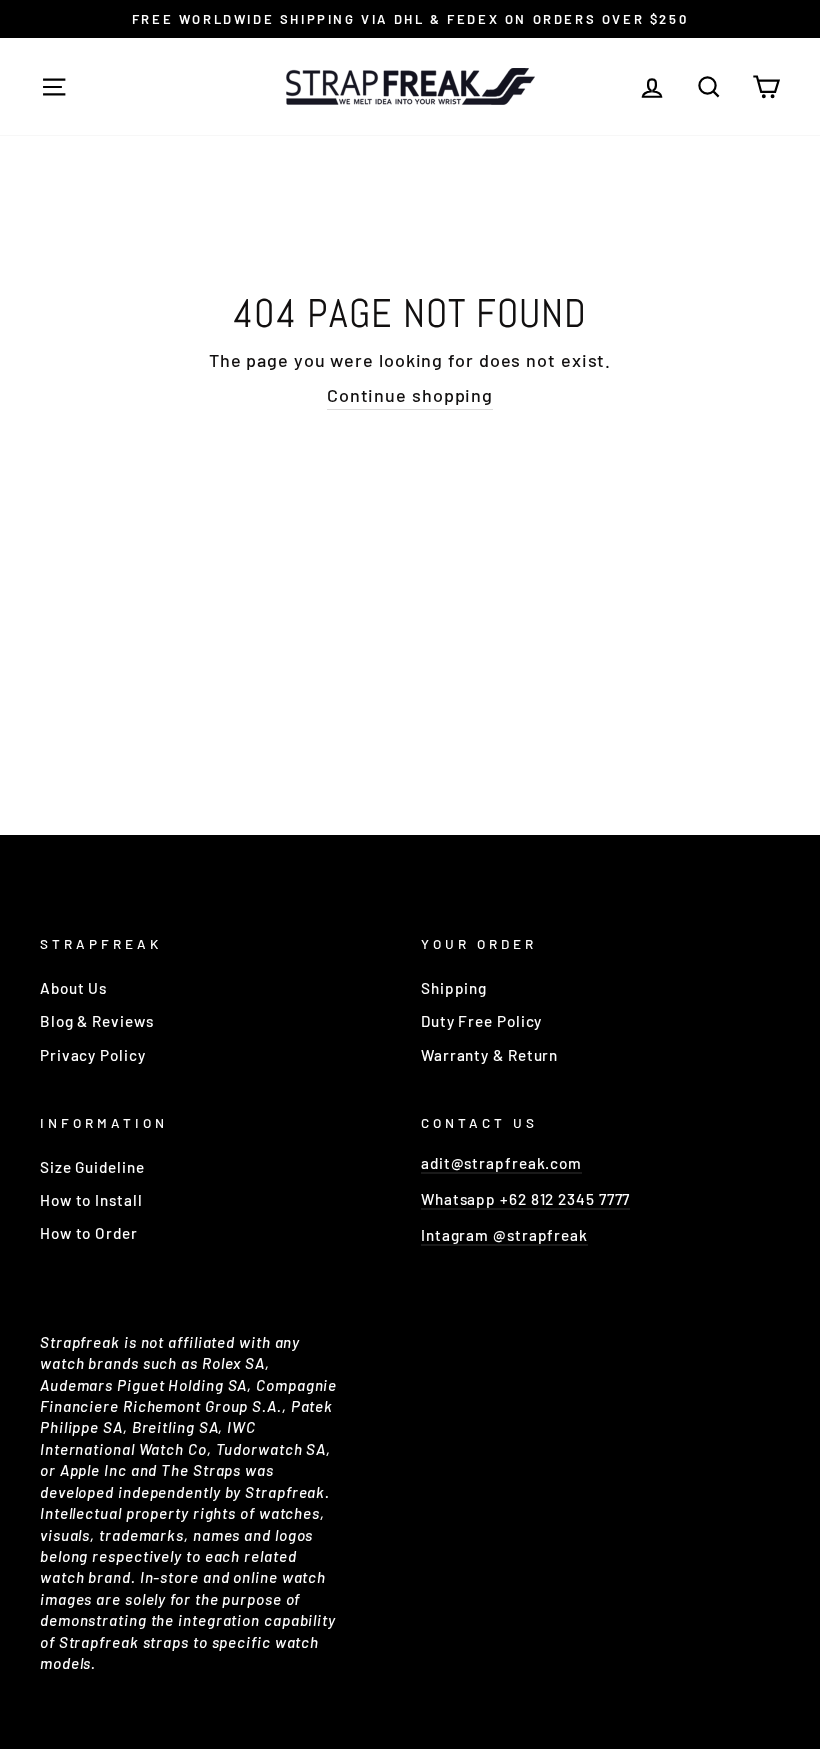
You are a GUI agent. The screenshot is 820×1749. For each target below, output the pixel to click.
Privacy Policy (93, 1055)
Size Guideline (92, 1167)
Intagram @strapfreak (504, 1235)
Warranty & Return (489, 1055)
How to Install (91, 1200)
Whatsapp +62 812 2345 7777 (525, 1199)
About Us (73, 988)
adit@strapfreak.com (501, 1163)
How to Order (89, 1233)
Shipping (454, 988)
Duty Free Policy (481, 1021)
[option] (410, 19)
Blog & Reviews (97, 1021)
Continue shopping (410, 395)
